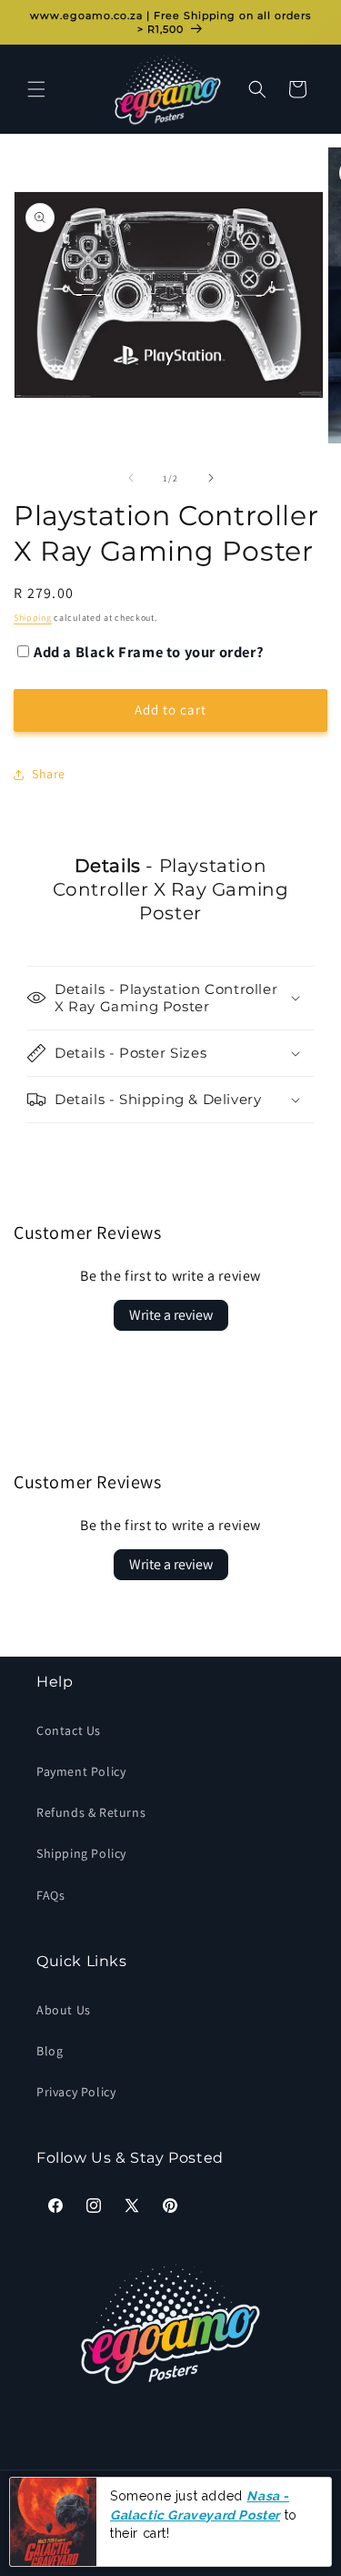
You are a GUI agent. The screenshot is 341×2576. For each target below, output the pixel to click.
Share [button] (49, 774)
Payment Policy (81, 1771)
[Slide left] (131, 478)
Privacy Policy (76, 2092)
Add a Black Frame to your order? (149, 652)
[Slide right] (211, 478)
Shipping (33, 618)
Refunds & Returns (91, 1812)
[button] (36, 89)
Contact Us (69, 1730)
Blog (50, 2051)
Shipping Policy (81, 1853)
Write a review (171, 1315)
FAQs (50, 1895)
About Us (64, 2010)
